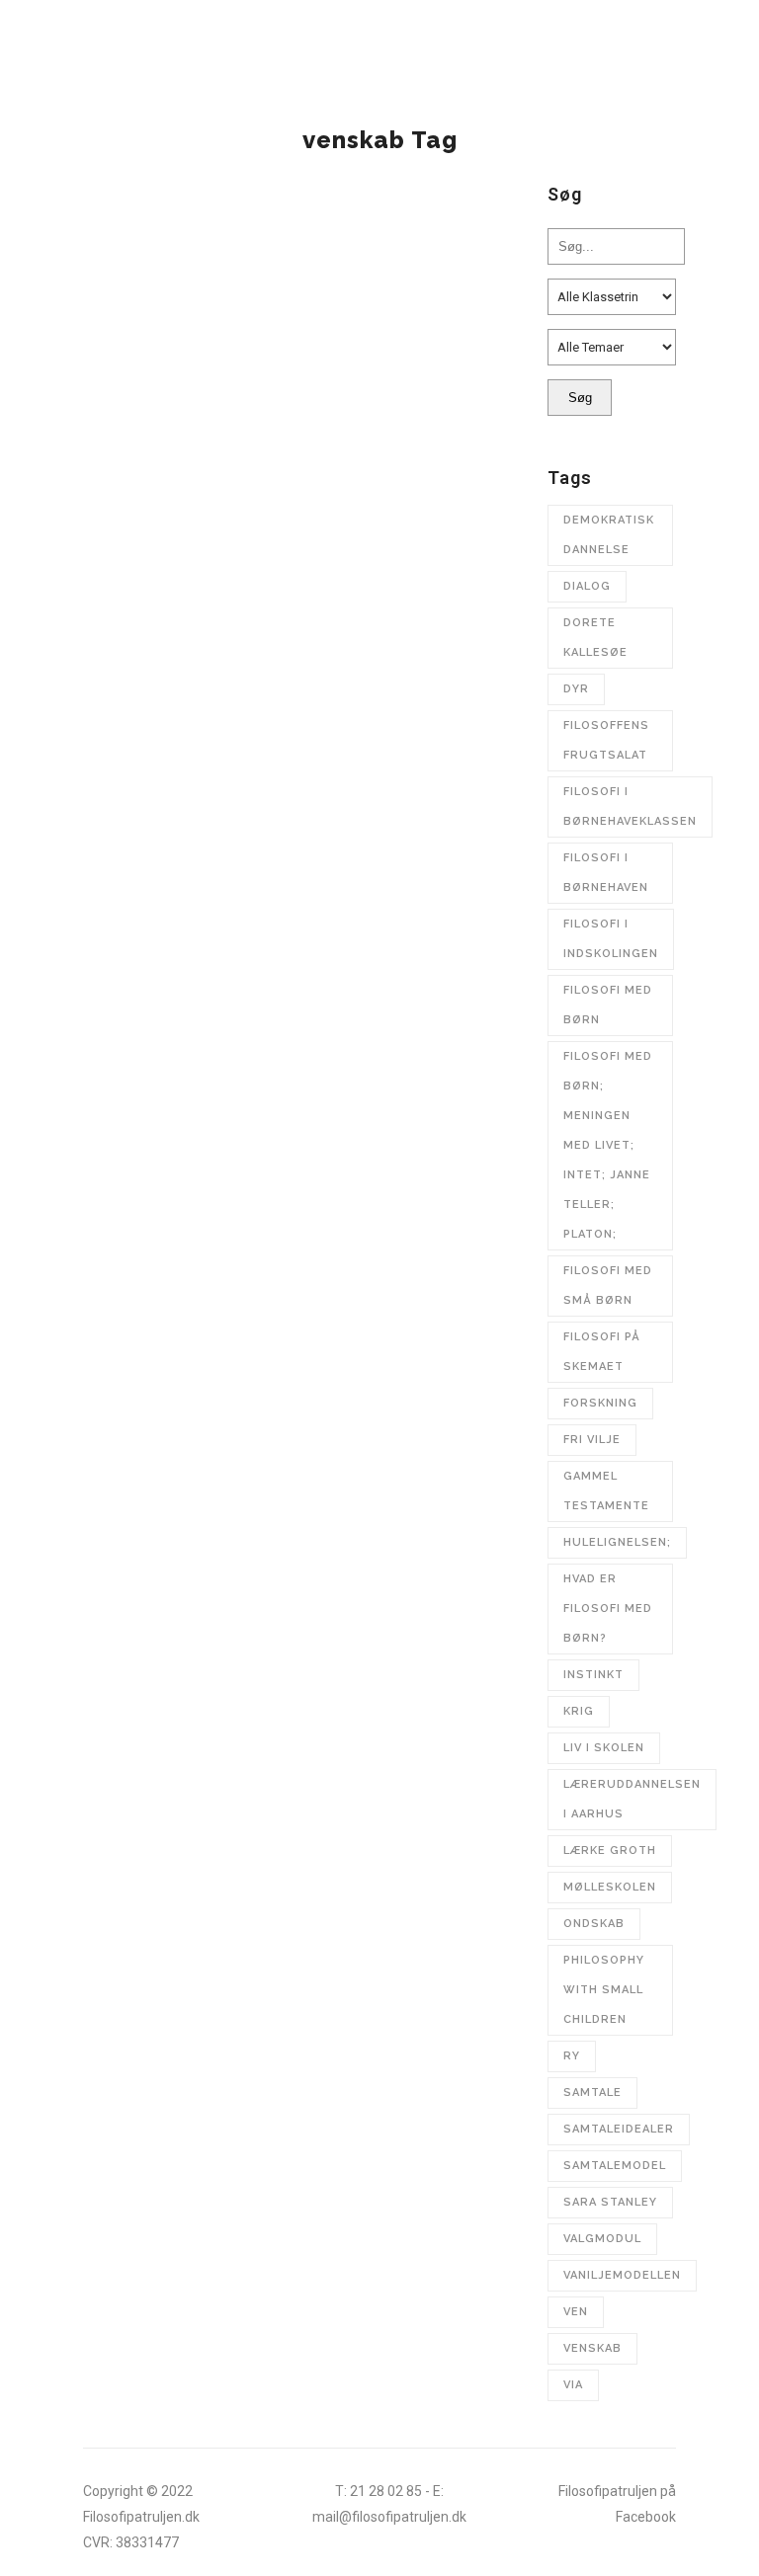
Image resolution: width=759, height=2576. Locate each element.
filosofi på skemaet (602, 1352)
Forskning (600, 1403)
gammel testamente (606, 1491)
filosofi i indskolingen (611, 939)
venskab (592, 2348)
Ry (572, 2056)
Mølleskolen (610, 1887)
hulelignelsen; (617, 1542)
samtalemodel (615, 2166)
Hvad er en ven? (182, 487)
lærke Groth (610, 1851)
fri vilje (592, 1440)
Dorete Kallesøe (595, 638)
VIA (573, 2385)
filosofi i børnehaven (606, 873)
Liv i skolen (604, 1748)
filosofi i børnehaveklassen (630, 806)
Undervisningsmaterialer (192, 449)
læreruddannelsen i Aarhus (632, 1799)
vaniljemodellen (622, 2275)
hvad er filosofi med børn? (608, 1609)
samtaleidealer (619, 2129)
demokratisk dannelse (609, 535)
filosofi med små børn (608, 1286)
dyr (576, 689)
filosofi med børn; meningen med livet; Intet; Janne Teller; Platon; (608, 1145)
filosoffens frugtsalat (606, 740)
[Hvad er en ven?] (295, 307)
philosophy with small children (604, 1990)
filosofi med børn (608, 1005)
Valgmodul (602, 2239)
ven (576, 2312)
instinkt (593, 1675)
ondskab (594, 1924)
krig (579, 1711)
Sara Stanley (610, 2202)
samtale (592, 2093)
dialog (587, 586)
